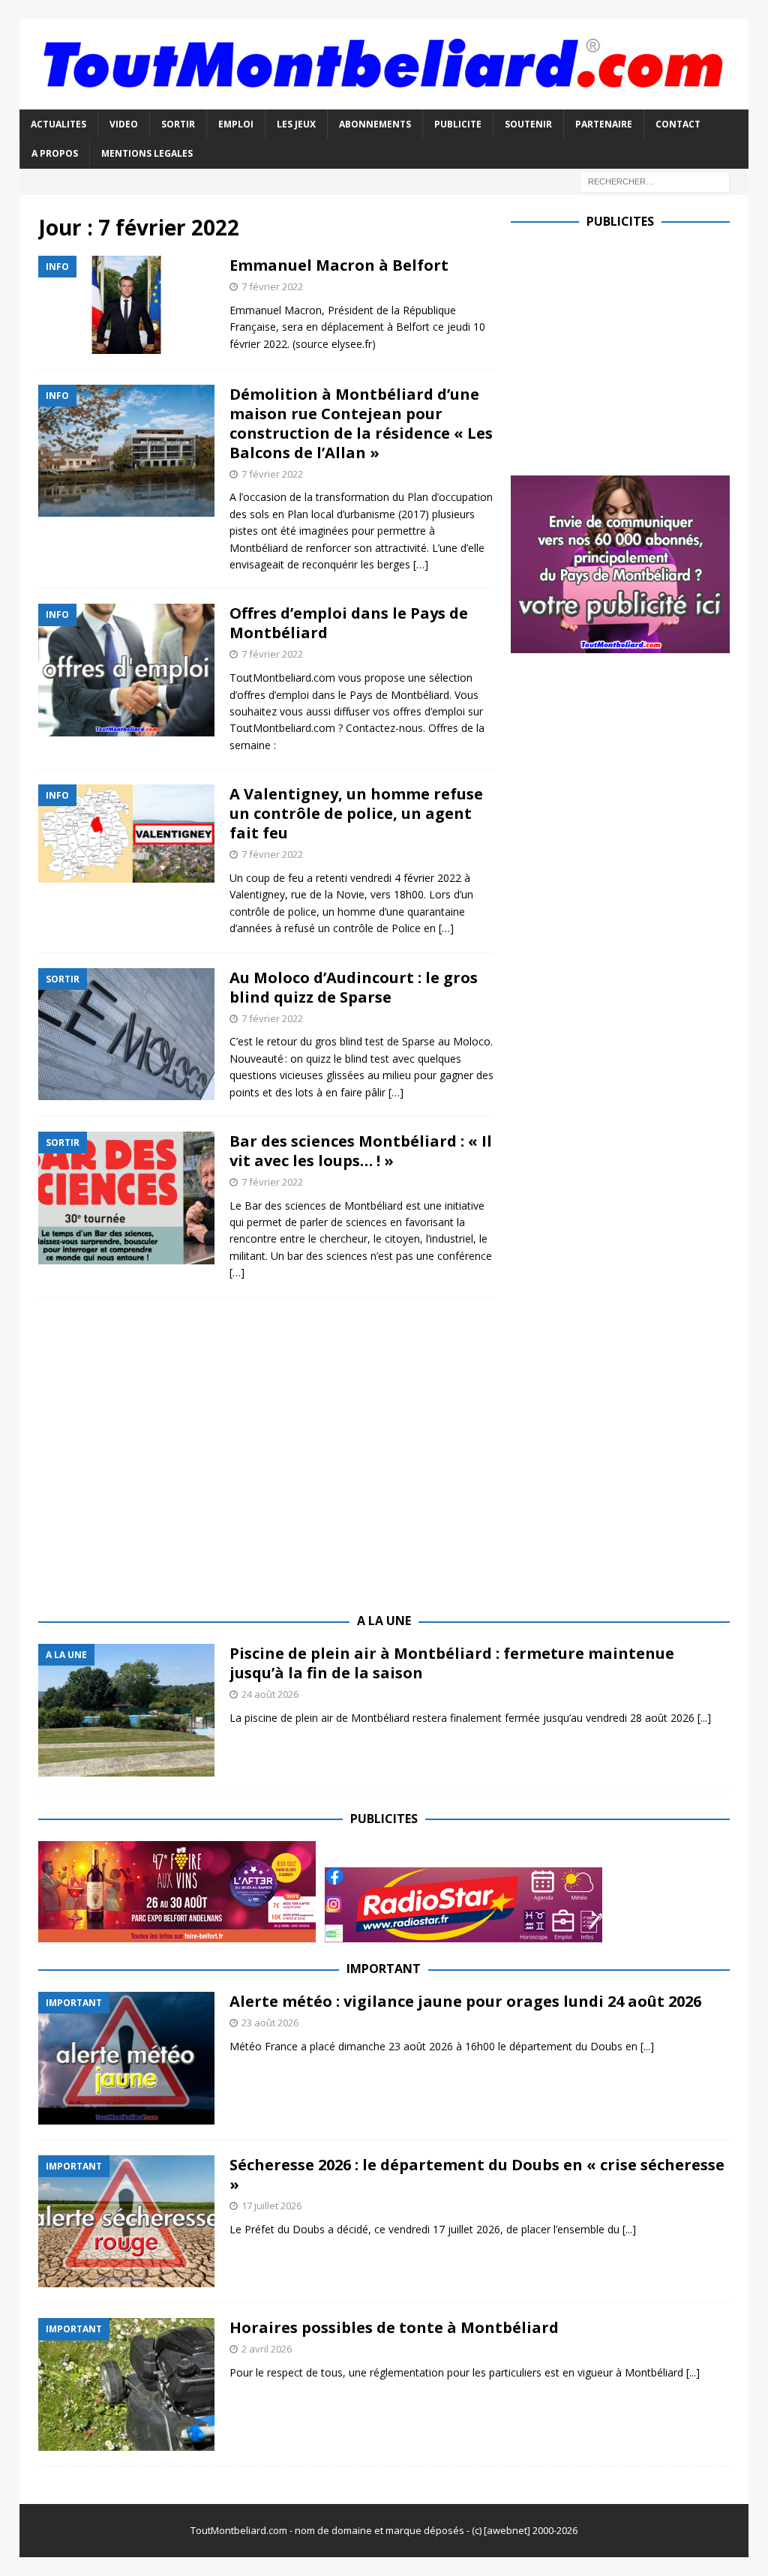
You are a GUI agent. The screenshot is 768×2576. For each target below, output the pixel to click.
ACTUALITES (58, 124)
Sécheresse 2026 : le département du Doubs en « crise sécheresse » (477, 2174)
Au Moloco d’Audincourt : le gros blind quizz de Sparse (354, 987)
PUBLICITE (458, 124)
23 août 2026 (270, 2023)
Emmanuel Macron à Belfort (339, 265)
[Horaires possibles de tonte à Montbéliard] (126, 2384)
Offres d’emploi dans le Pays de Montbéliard (349, 623)
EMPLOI (236, 124)
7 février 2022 (272, 286)
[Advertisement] (637, 349)
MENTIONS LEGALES (147, 153)
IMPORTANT (384, 1969)
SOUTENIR (528, 124)
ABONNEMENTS (375, 124)
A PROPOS (55, 153)
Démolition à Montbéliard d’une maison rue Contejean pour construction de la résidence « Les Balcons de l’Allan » (361, 423)
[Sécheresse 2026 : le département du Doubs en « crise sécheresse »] (126, 2222)
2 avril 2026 (267, 2349)
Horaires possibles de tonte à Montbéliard (394, 2327)
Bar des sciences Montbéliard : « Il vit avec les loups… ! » (361, 1151)
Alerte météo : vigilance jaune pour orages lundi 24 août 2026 (465, 2001)
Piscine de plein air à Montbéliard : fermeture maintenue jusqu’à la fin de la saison (452, 1663)
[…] (421, 564)
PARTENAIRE (604, 124)
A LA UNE (384, 1621)
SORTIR (178, 124)
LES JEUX (296, 124)
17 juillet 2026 (271, 2206)
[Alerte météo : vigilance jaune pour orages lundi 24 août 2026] (126, 2058)
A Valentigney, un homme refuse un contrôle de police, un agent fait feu (356, 813)
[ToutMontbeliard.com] (384, 101)
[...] (704, 1718)
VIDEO (124, 124)
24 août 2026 (270, 1694)
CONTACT (678, 124)
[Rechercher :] (655, 180)
